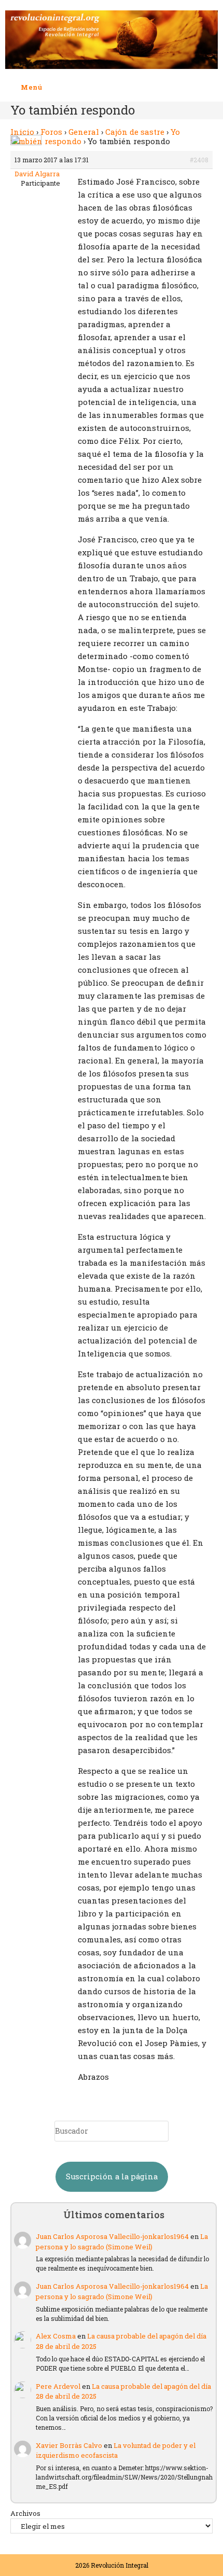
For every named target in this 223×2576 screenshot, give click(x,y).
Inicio (22, 132)
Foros (51, 132)
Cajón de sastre (135, 132)
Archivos (25, 2513)
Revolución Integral (120, 2565)
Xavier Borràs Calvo (69, 2445)
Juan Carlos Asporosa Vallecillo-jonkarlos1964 (112, 2236)
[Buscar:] (50, 87)
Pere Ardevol (58, 2386)
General (84, 132)
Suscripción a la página (112, 2176)
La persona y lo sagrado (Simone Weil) (122, 2242)
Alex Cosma (56, 2336)
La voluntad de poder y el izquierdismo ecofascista (116, 2451)
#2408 (199, 160)
